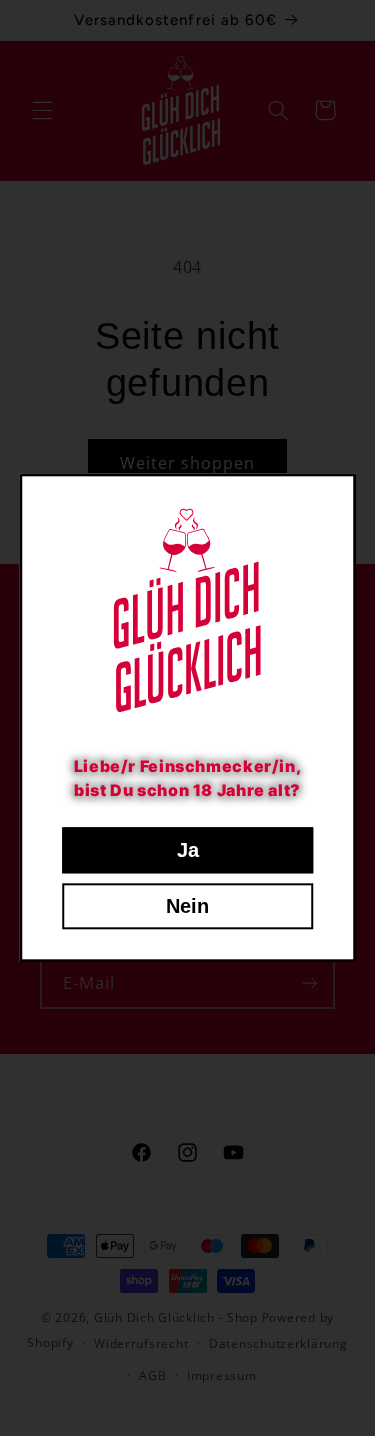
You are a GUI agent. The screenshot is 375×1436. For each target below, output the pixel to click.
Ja (188, 851)
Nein (187, 907)
